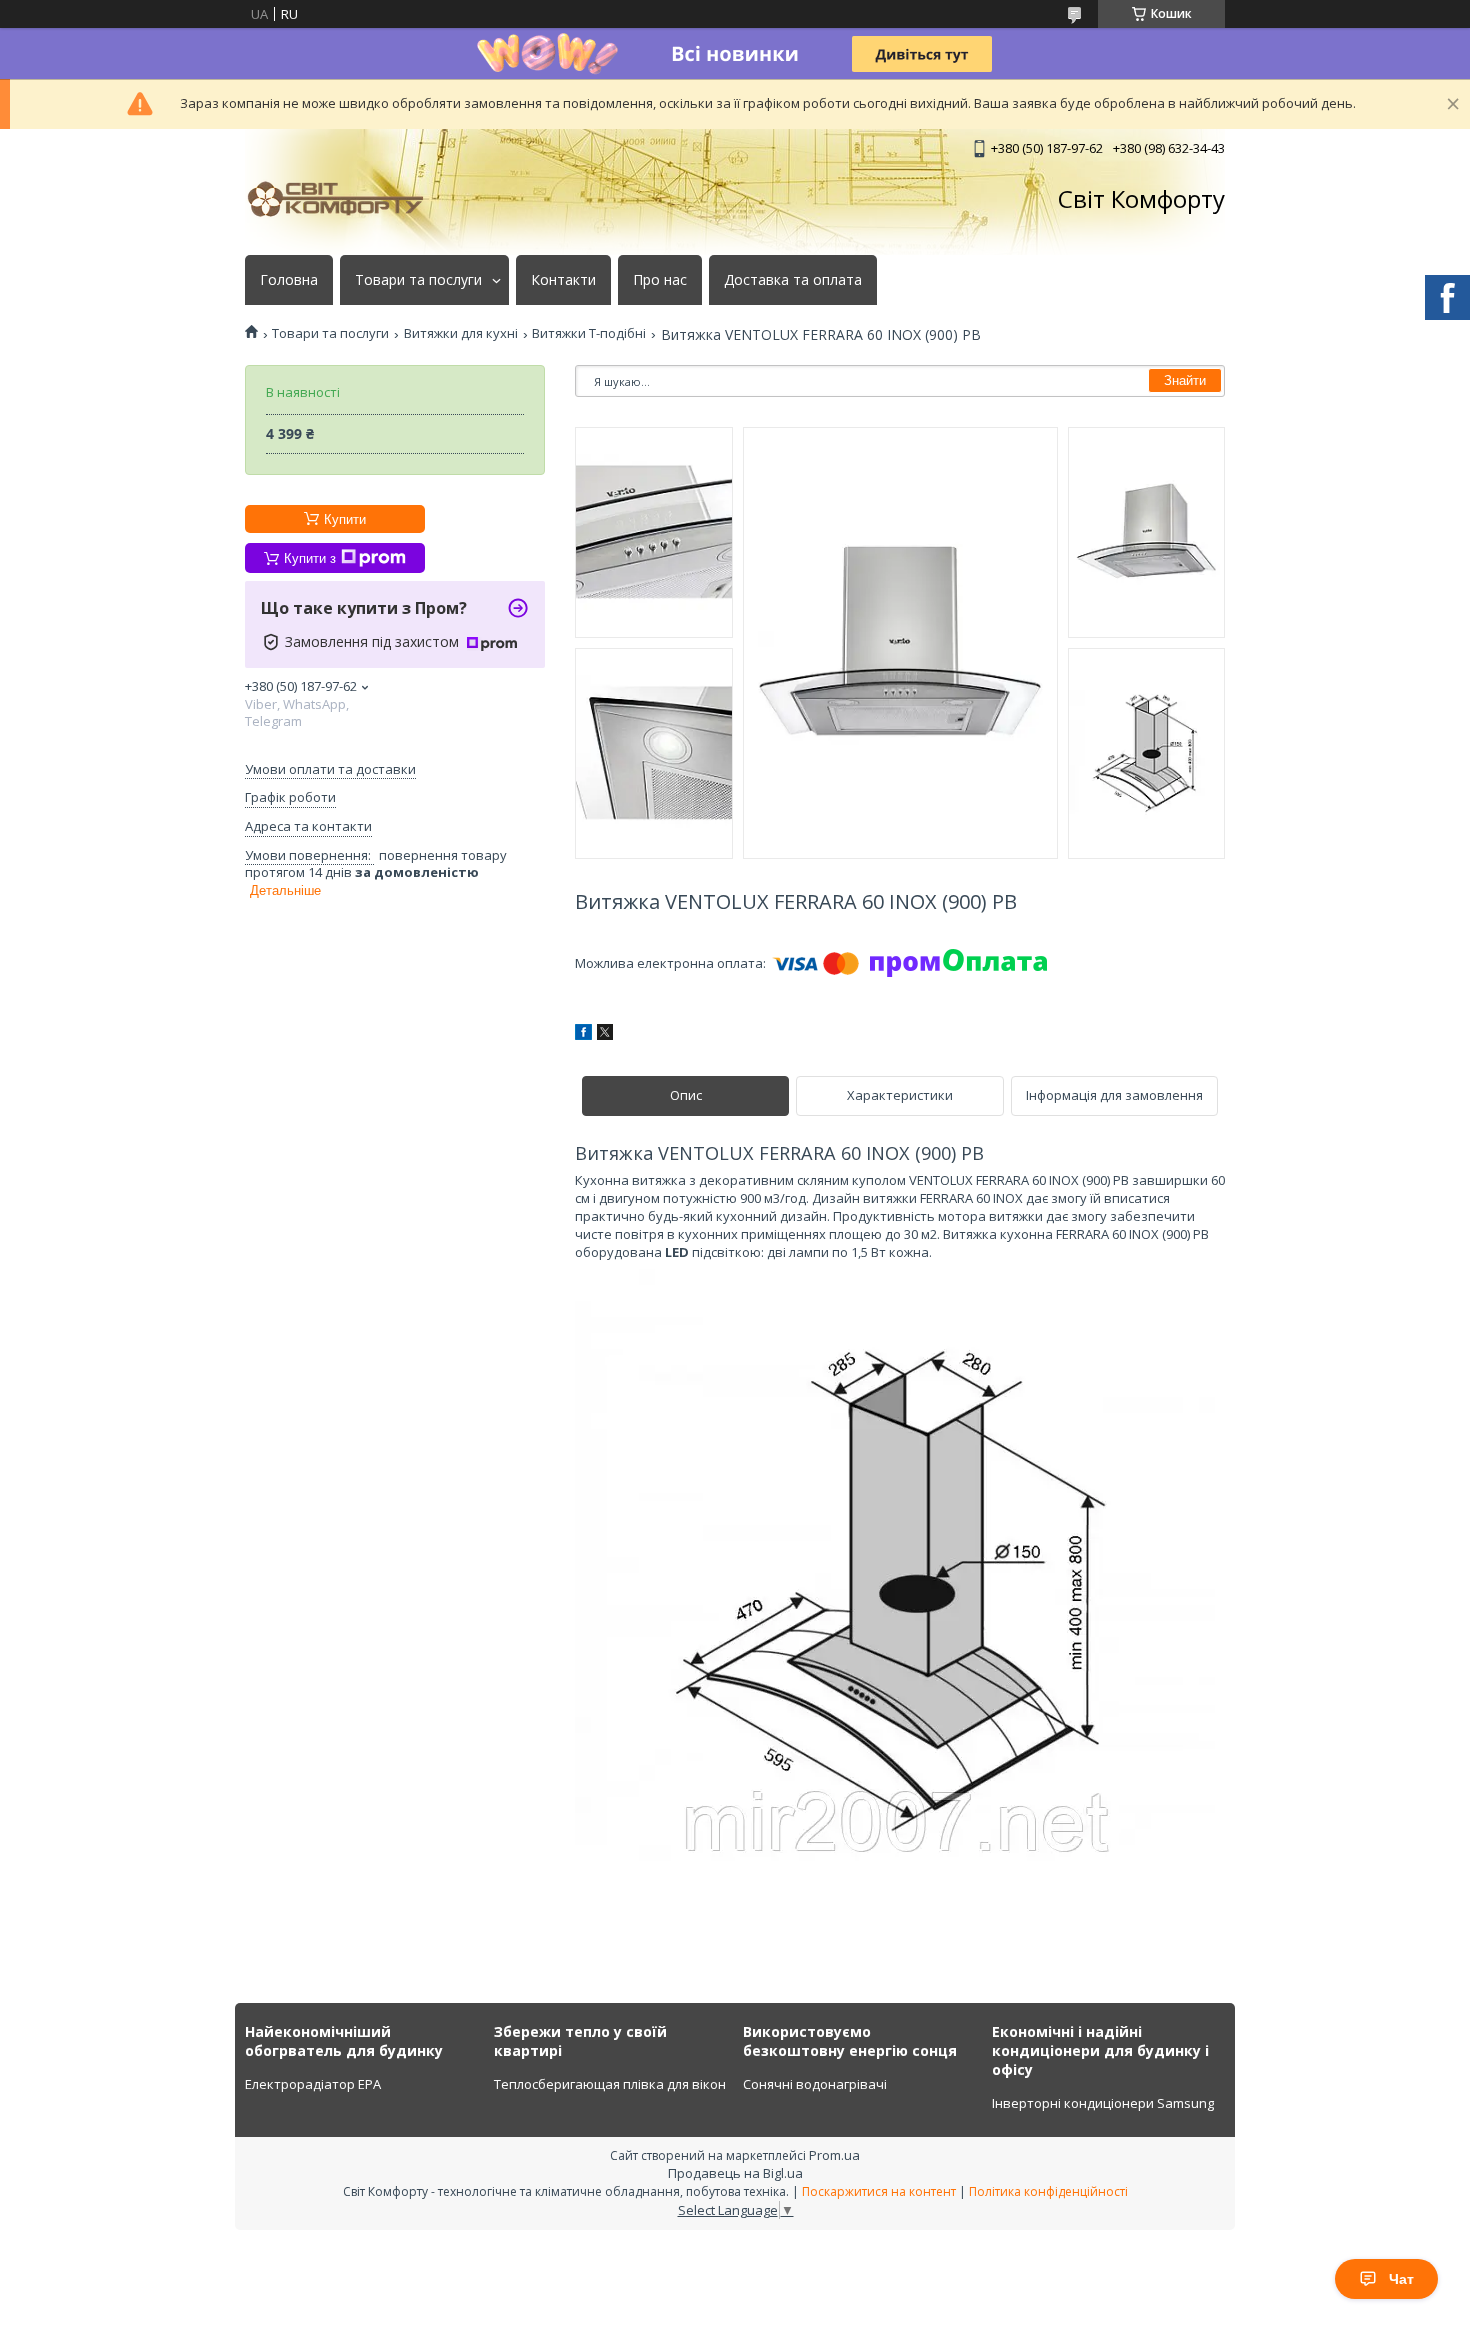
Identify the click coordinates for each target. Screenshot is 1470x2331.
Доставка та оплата (793, 280)
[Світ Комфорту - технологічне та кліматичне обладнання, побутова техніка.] (345, 199)
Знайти (1185, 380)
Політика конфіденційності (1048, 2191)
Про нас (660, 280)
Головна (289, 280)
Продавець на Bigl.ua (735, 2173)
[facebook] (583, 1035)
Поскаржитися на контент (879, 2191)
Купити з (310, 558)
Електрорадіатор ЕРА (313, 2084)
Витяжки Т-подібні (589, 333)
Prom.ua (834, 2155)
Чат (1401, 2279)
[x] (605, 1035)
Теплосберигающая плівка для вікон (610, 2084)
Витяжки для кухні (461, 333)
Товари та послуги (418, 280)
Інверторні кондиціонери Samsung (1103, 2103)
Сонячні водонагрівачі (815, 2084)
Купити (345, 519)
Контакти (563, 280)
